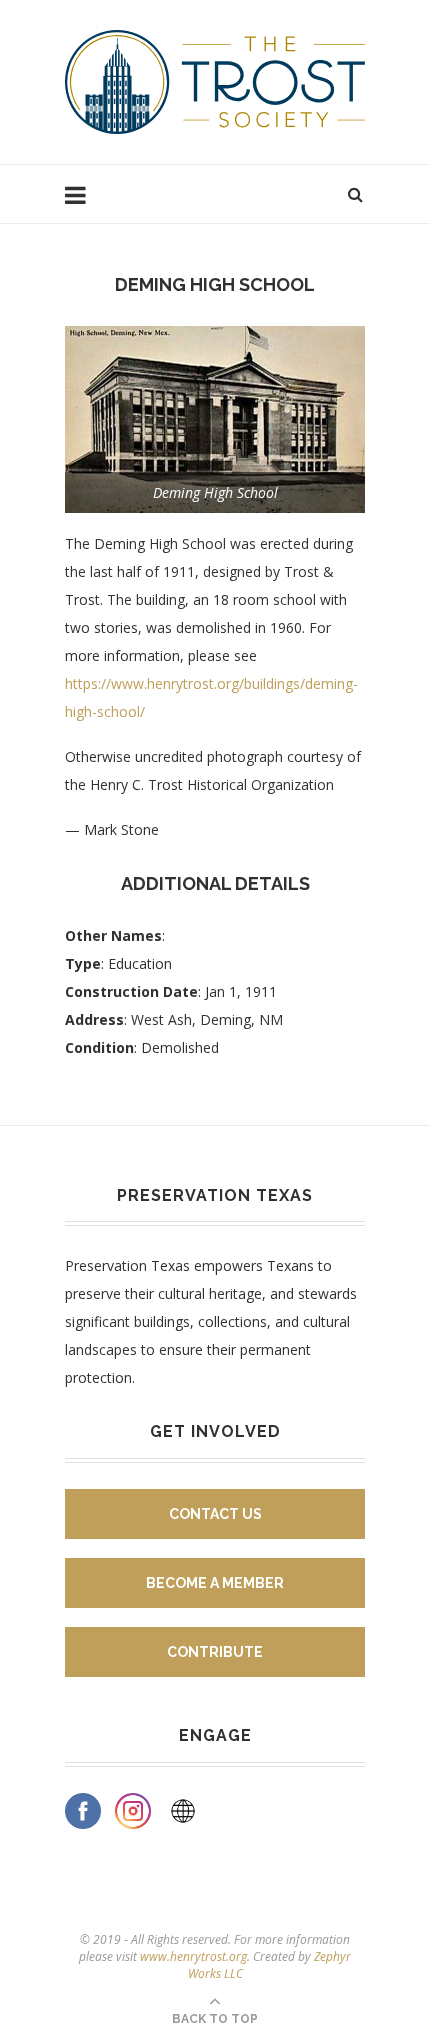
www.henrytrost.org (193, 1956)
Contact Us (215, 1514)
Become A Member (215, 1583)
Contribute (215, 1652)
